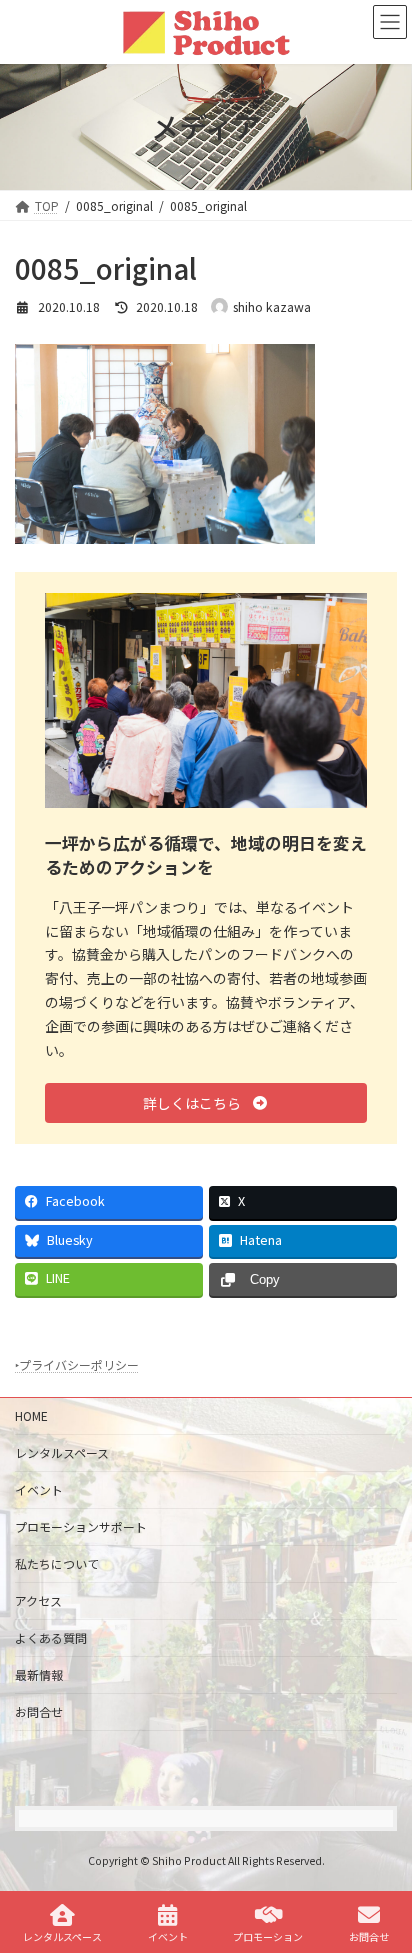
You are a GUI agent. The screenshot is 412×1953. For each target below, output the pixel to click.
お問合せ (39, 1711)
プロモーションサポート (81, 1526)
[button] (206, 1103)
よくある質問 (51, 1637)
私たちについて (57, 1563)
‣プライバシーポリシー (77, 1364)
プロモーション (268, 1936)
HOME (31, 1415)
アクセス (38, 1600)
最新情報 (39, 1674)
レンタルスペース (62, 1452)
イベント (39, 1489)
